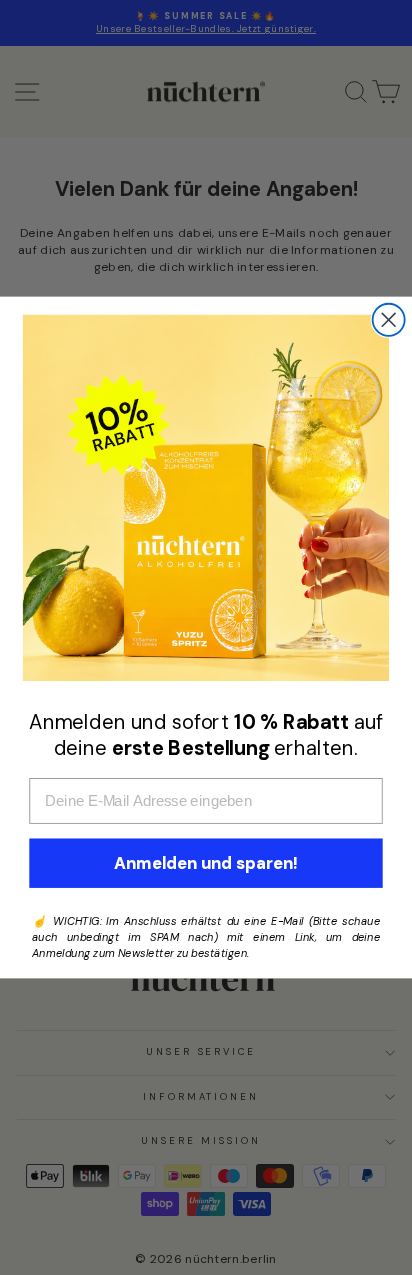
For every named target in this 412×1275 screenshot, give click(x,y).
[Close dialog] (389, 320)
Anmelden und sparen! (206, 863)
